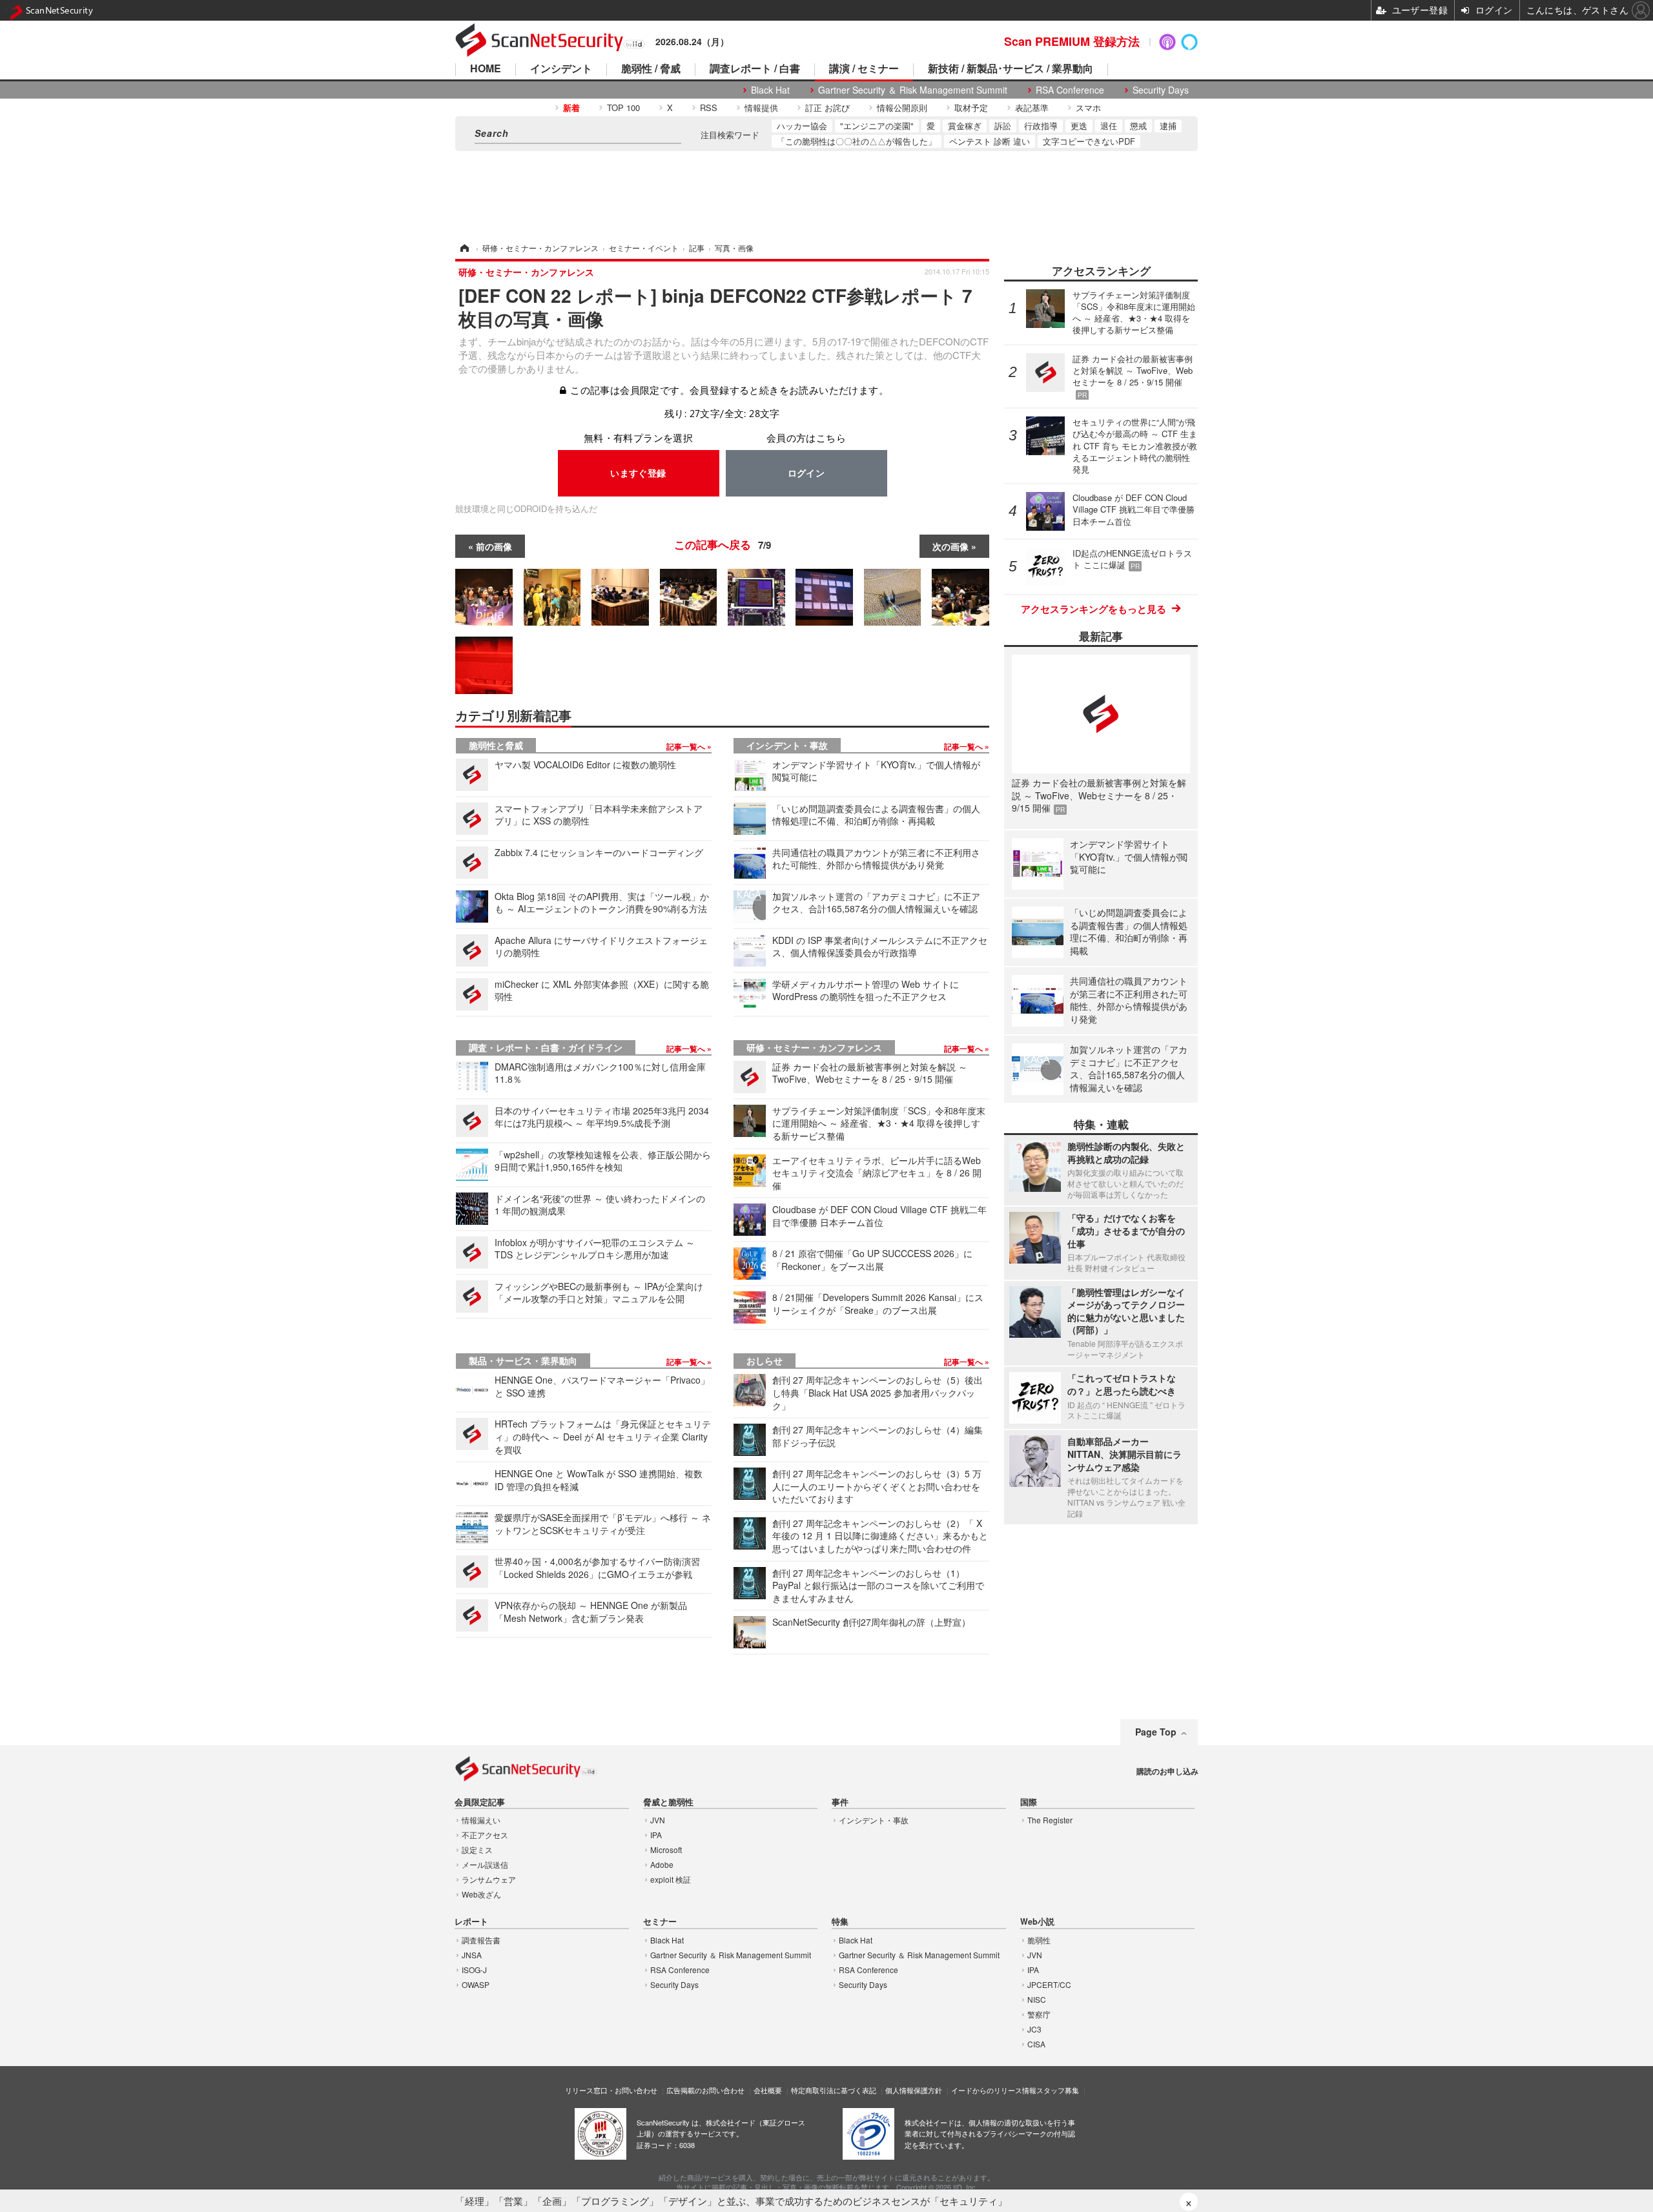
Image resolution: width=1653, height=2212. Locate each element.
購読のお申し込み (1167, 1771)
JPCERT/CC (1049, 1984)
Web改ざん (481, 1894)
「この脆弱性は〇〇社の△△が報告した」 (857, 141)
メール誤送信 (485, 1864)
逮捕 (1168, 126)
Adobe (662, 1864)
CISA (1036, 2044)
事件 (840, 1802)
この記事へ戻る (723, 544)
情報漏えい (481, 1820)
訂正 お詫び (827, 108)
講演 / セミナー (864, 69)
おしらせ (765, 1360)
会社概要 (768, 2090)
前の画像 (494, 546)
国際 (1029, 1802)
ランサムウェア (489, 1879)
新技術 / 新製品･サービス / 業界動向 (1011, 69)
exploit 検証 (671, 1879)
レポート (471, 1922)
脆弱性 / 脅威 (651, 69)
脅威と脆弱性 (668, 1802)
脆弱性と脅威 (496, 745)
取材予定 (971, 108)
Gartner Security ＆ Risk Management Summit (913, 90)
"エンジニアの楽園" (877, 126)
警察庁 (1039, 2014)
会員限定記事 (480, 1802)
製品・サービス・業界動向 (523, 1360)
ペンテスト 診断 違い (990, 141)
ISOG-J (474, 1970)
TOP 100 (623, 108)
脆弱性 (1039, 1940)
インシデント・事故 (787, 745)
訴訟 (1003, 126)
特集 (840, 1922)
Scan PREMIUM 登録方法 (1072, 41)
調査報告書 (481, 1940)
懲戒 (1138, 126)
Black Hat (770, 90)
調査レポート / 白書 (755, 69)
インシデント (561, 69)
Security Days (1161, 90)
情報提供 (761, 108)
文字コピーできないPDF (1089, 141)
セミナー (660, 1922)
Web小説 (1037, 1922)
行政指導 (1041, 126)
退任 (1109, 126)
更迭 (1079, 126)
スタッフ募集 (1058, 2090)
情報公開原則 (902, 108)
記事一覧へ (687, 746)
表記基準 (1032, 108)
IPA (656, 1835)
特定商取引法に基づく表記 (834, 2090)
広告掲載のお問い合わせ (705, 2090)
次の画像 (950, 546)
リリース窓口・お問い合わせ (611, 2090)
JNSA (472, 1955)
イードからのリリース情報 (994, 2090)
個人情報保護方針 (914, 2090)
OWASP (476, 1984)
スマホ (1088, 108)
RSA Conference (1070, 90)
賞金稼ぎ (965, 126)
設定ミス (477, 1849)
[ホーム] (464, 248)
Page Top (1156, 1732)
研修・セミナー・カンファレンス (814, 1047)
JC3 (1034, 2029)
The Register (1050, 1820)
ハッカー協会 (802, 126)
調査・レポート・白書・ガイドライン (546, 1047)
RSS (709, 108)
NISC (1037, 1999)
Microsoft (666, 1849)
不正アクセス (485, 1835)
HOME (486, 69)
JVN (658, 1820)
